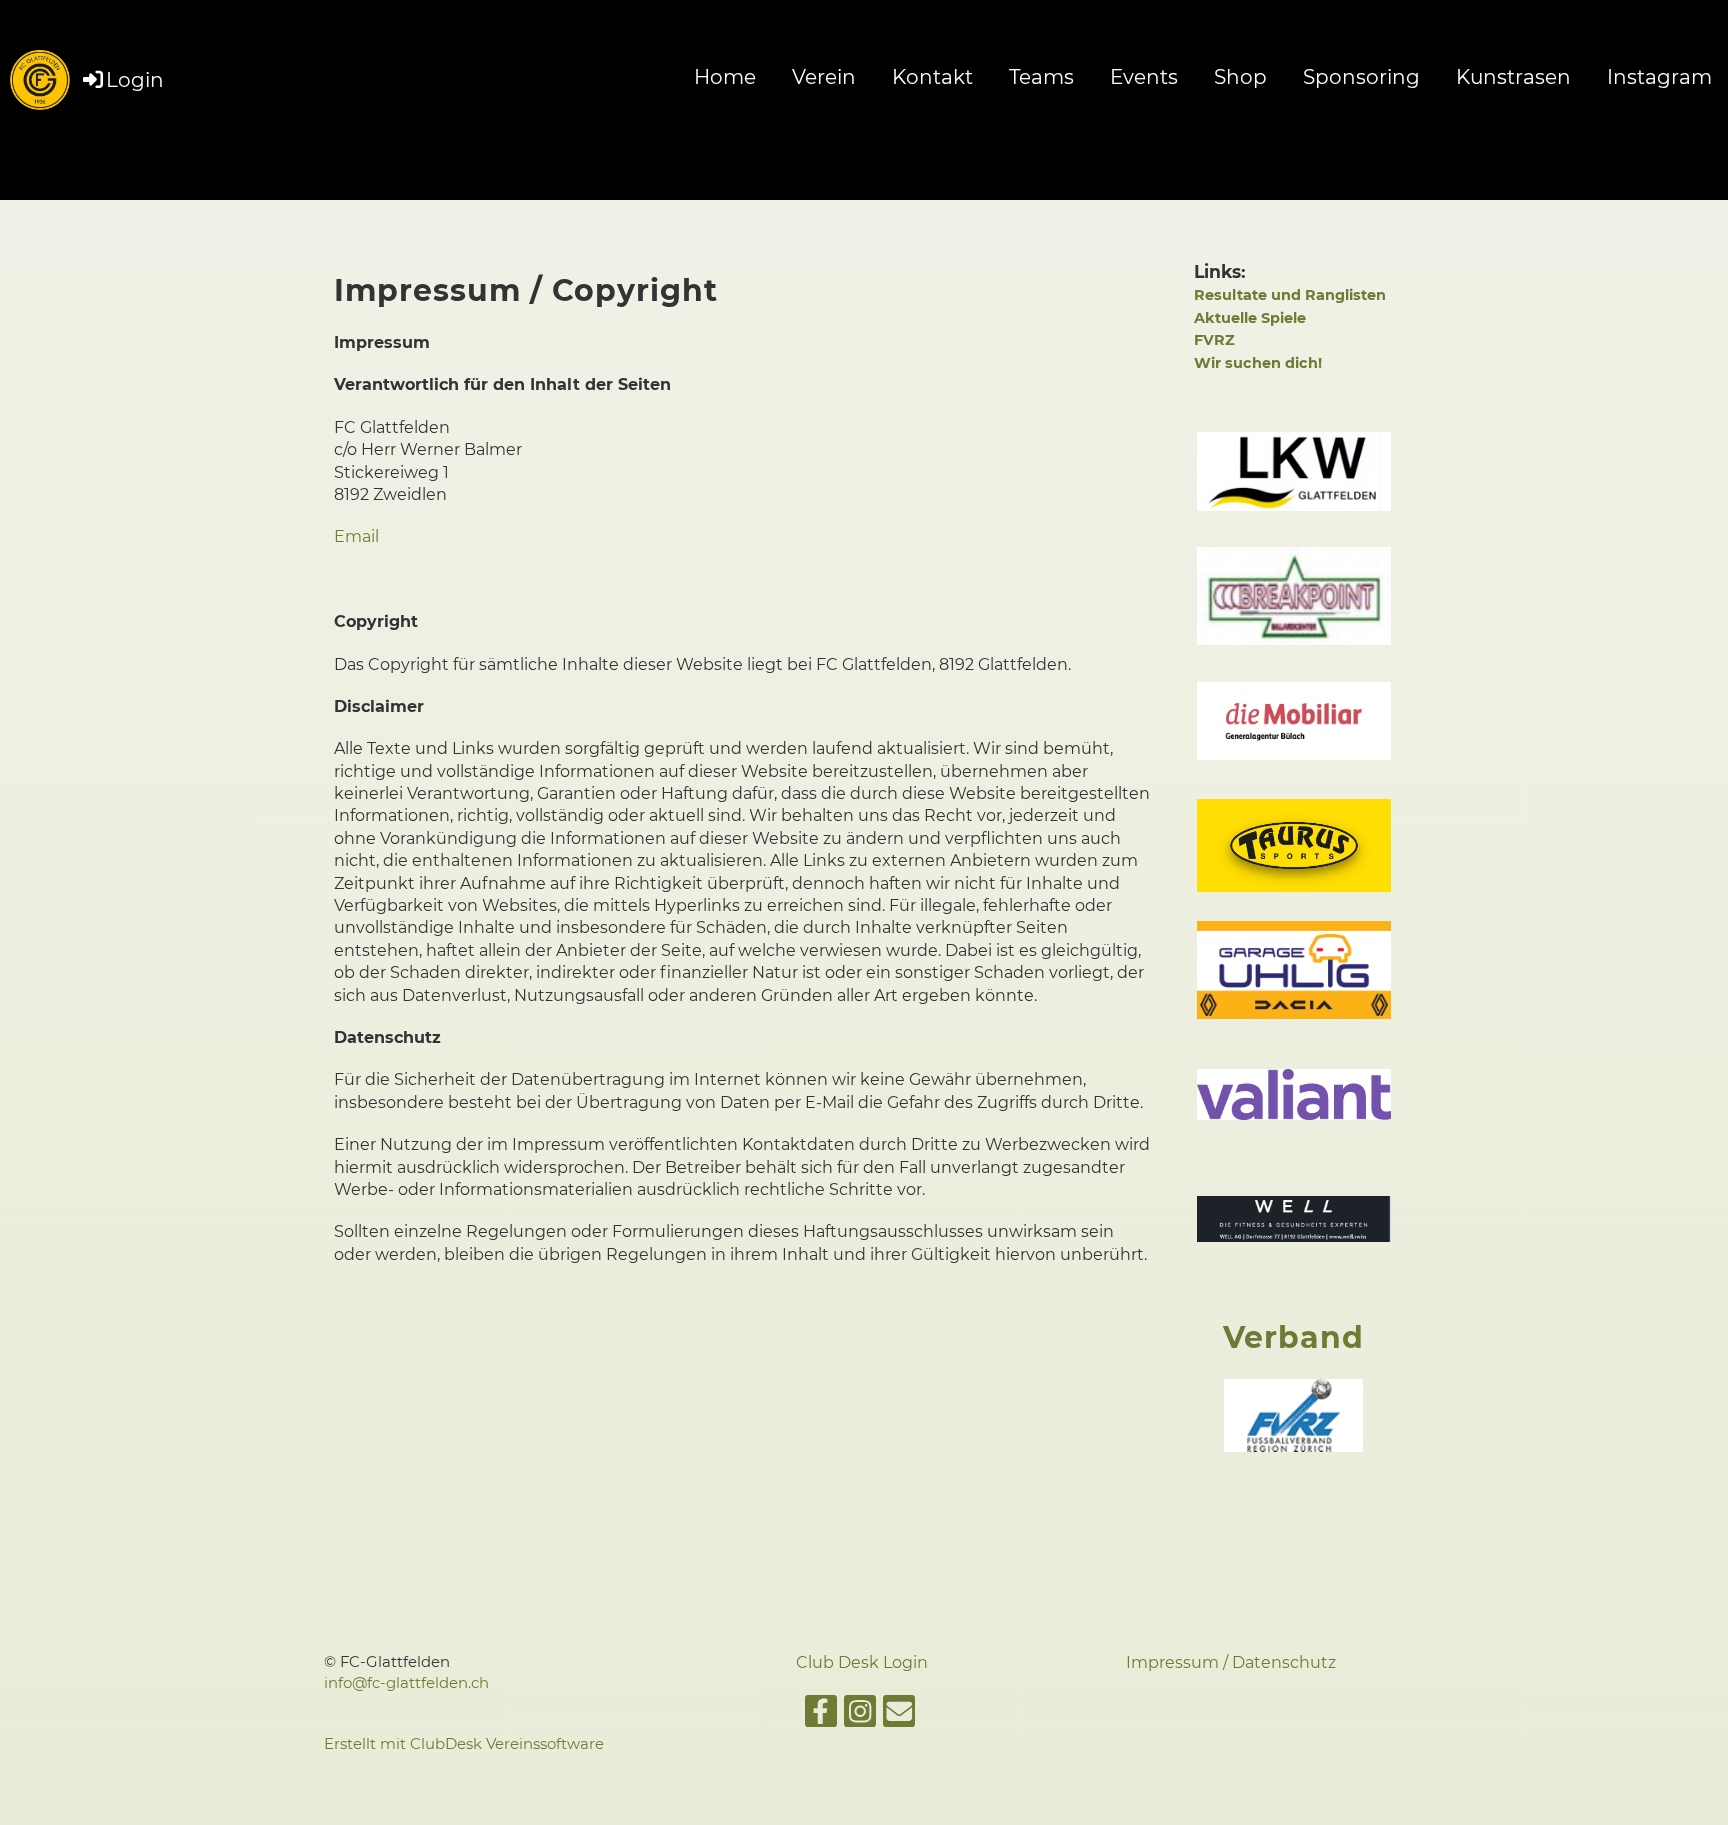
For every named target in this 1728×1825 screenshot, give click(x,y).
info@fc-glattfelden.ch (406, 1683)
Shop (1240, 77)
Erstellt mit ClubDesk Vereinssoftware (464, 1744)
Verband (1293, 1337)
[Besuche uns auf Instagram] (860, 1715)
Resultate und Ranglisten (1290, 295)
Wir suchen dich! (1258, 363)
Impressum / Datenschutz (1231, 1662)
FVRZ (1214, 340)
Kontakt (932, 77)
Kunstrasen (1513, 77)
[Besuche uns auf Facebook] (821, 1715)
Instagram (1659, 77)
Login (135, 80)
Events (1144, 77)
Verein (824, 77)
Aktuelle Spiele (1250, 318)
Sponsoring (1361, 77)
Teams (1041, 77)
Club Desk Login (864, 1662)
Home (725, 77)
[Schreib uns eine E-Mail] (899, 1715)
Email (356, 536)
